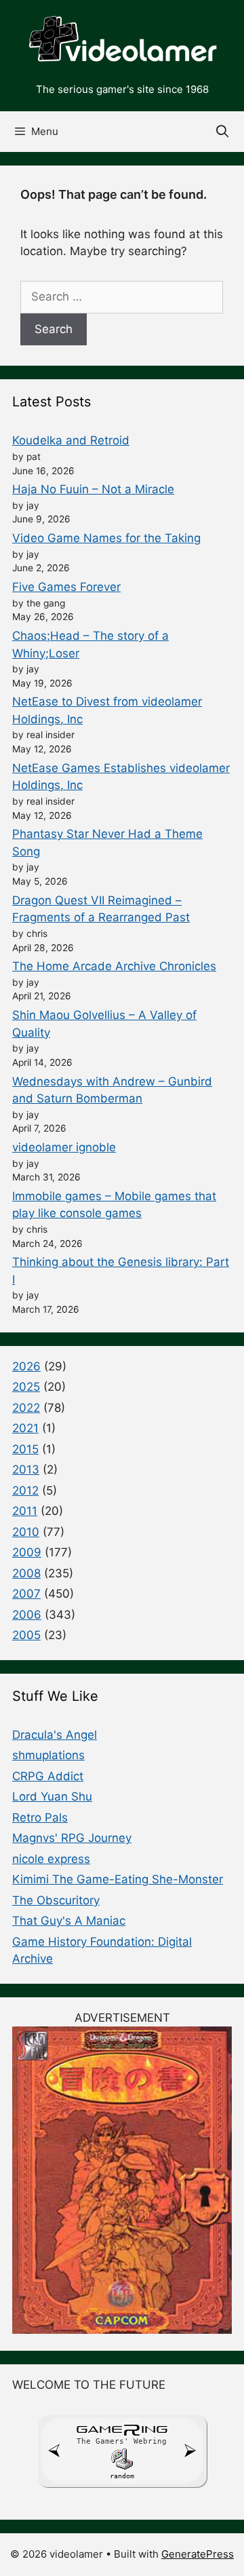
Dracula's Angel (55, 1735)
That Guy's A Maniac (69, 1921)
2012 (25, 1491)
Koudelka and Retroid (71, 440)
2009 (27, 1552)
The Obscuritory (56, 1900)
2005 (26, 1635)
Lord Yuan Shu (52, 1796)
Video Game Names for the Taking (106, 538)
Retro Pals (40, 1818)
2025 (26, 1387)
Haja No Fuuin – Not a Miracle (93, 489)
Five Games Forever (66, 587)
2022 (26, 1408)
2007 (26, 1594)
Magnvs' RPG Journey (72, 1838)
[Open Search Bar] (223, 132)
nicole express (51, 1859)
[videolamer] (122, 40)
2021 (25, 1428)
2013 (26, 1469)
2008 (26, 1573)
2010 (26, 1532)
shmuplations (48, 1755)
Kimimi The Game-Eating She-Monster (118, 1879)
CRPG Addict (48, 1776)
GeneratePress (198, 2554)
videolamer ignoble (64, 1147)
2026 (26, 1366)
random (122, 2476)
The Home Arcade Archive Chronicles (114, 966)
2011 (25, 1511)
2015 (25, 1449)
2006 (27, 1615)
